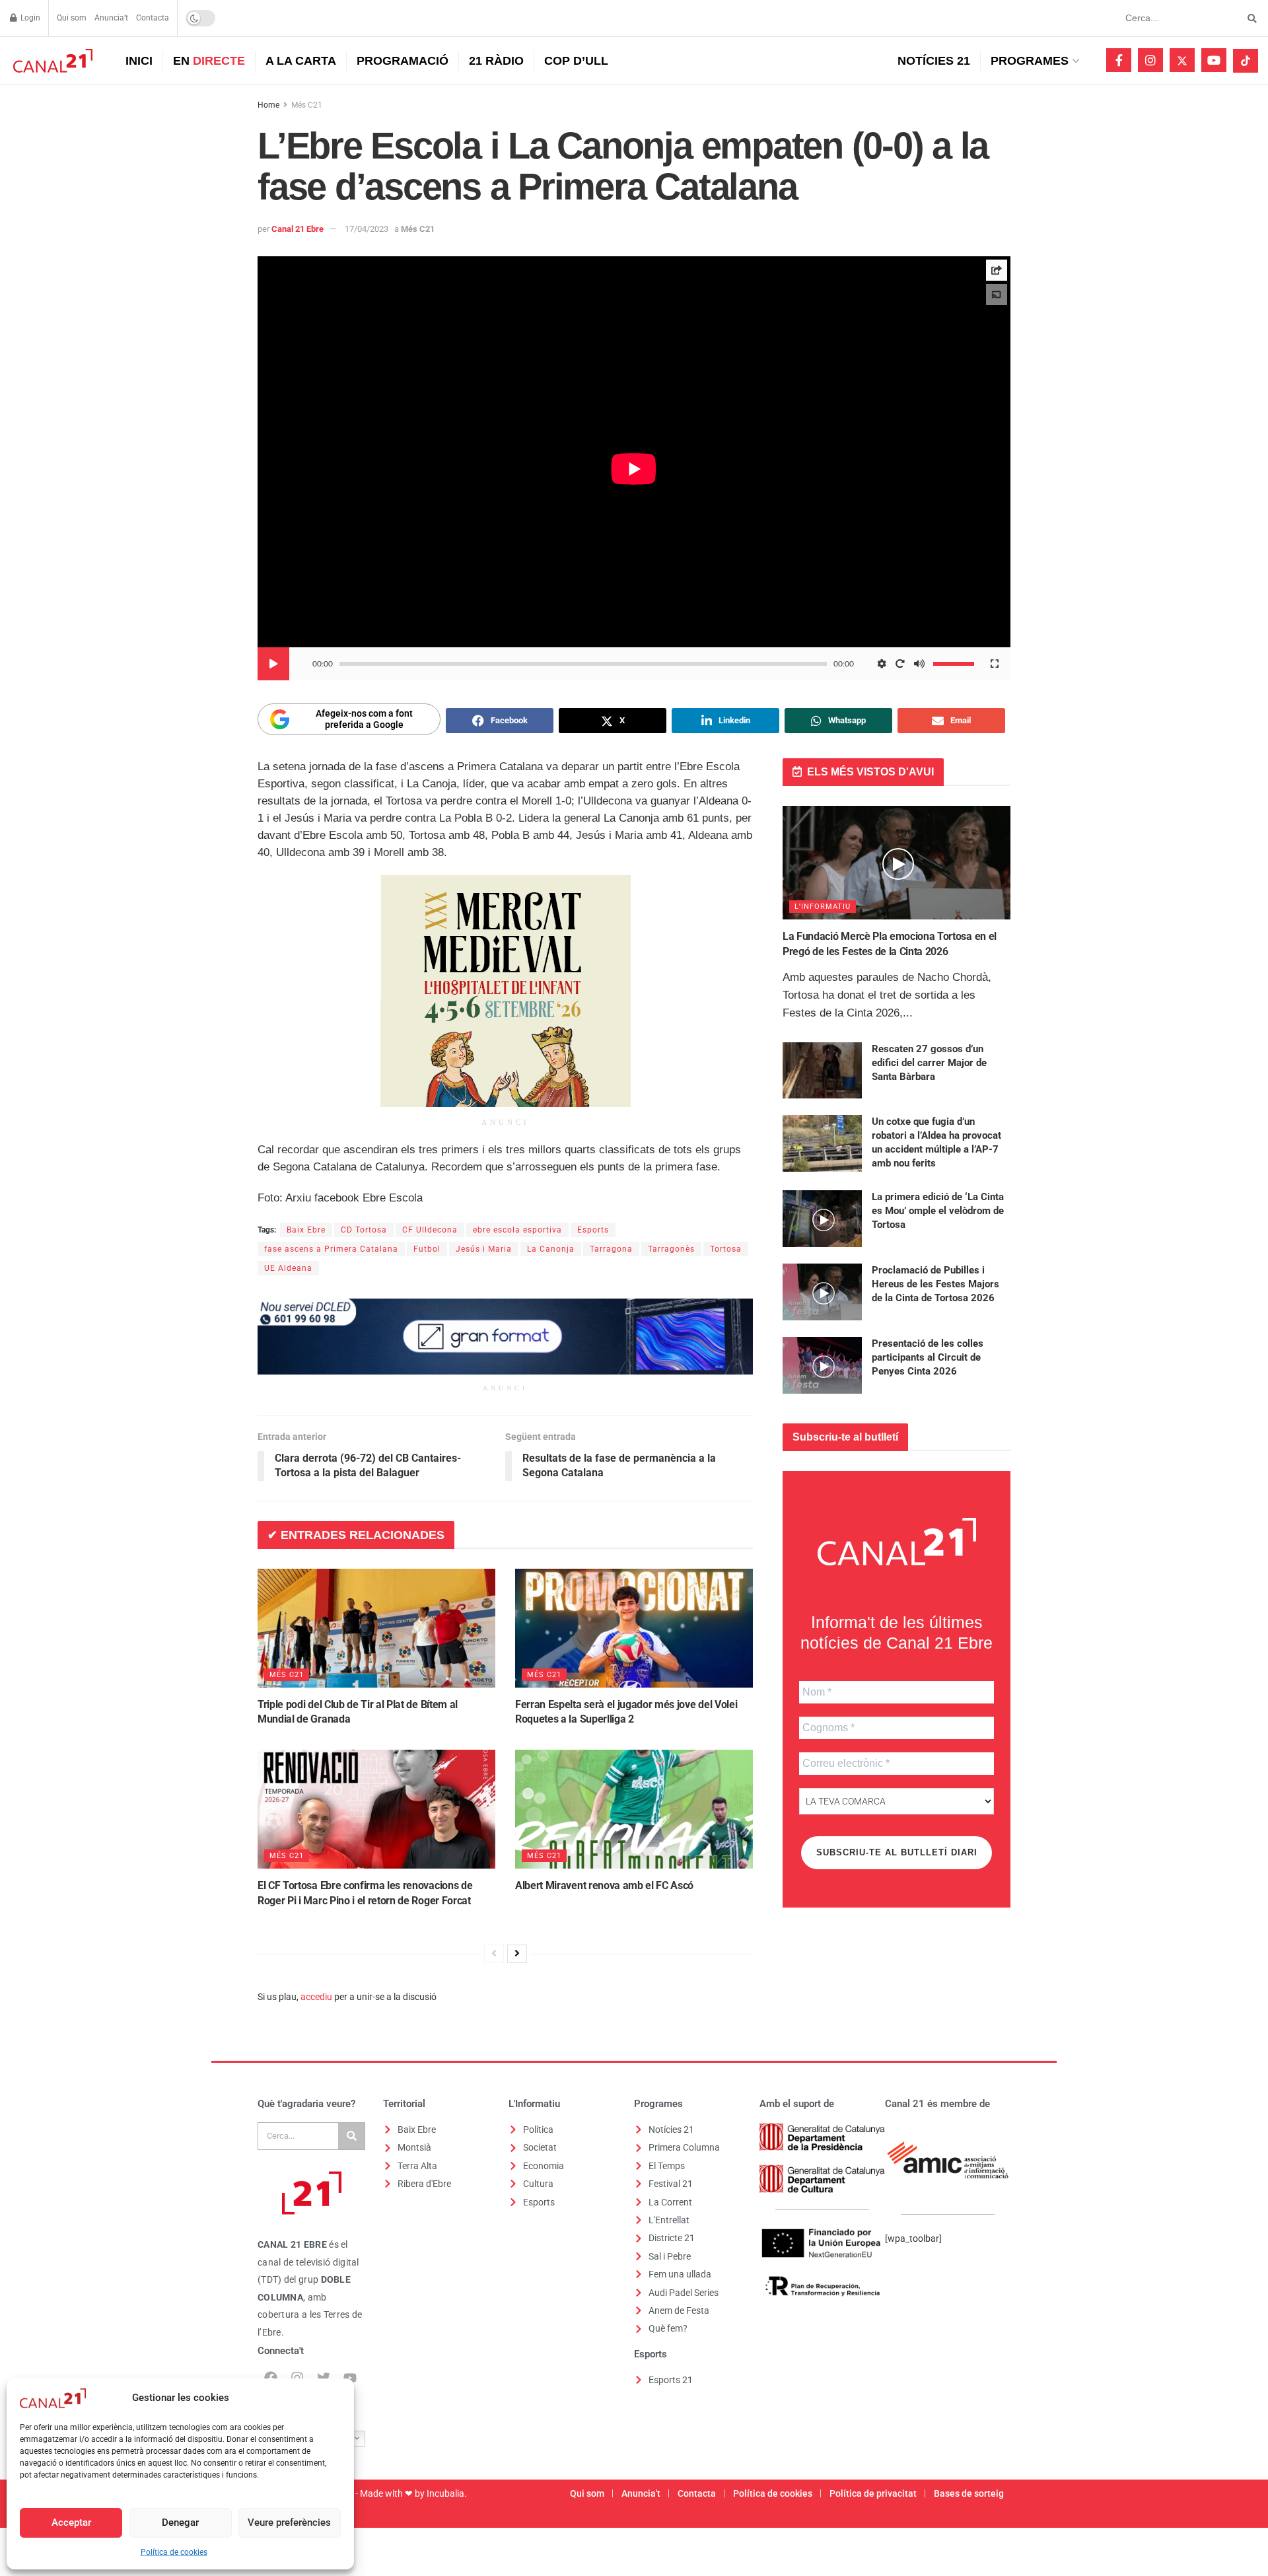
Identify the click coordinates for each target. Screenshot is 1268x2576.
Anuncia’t (111, 18)
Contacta (153, 18)
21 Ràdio (496, 61)
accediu (316, 1997)
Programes (1030, 61)
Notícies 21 (934, 61)
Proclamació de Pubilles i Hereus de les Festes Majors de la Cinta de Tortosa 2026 (935, 1284)
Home (268, 105)
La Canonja (551, 1249)
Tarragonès (671, 1249)
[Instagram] (297, 2378)
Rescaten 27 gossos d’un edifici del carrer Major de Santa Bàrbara (929, 1063)
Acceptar (71, 2522)
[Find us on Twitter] (1182, 60)
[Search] (351, 2136)
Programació (403, 61)
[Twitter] (324, 2378)
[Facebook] (271, 2378)
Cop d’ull (576, 61)
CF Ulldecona (430, 1230)
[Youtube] (350, 2378)
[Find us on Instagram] (1150, 60)
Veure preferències (289, 2522)
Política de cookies (174, 2552)
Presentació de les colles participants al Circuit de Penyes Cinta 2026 (928, 1357)
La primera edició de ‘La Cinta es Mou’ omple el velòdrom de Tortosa (938, 1211)
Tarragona (611, 1249)
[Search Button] (1250, 18)
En (209, 61)
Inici (139, 61)
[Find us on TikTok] (1246, 61)
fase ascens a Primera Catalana (331, 1249)
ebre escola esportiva (517, 1230)
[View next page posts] (517, 1954)
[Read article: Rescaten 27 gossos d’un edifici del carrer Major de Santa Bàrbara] (822, 1071)
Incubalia (445, 2493)
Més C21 (307, 105)
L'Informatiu (823, 907)
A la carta (301, 61)
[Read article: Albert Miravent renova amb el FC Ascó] (634, 1809)
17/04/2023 (367, 229)
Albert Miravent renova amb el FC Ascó (604, 1885)
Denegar (180, 2522)
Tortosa (726, 1249)
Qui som (72, 18)
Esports (593, 1230)
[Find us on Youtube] (1214, 60)
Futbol (427, 1249)
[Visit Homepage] (51, 61)
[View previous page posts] (494, 1954)
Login (29, 18)
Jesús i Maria (484, 1249)
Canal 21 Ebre (298, 229)
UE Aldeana (288, 1268)
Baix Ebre (306, 1230)
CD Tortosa (364, 1230)
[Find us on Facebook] (1119, 60)
